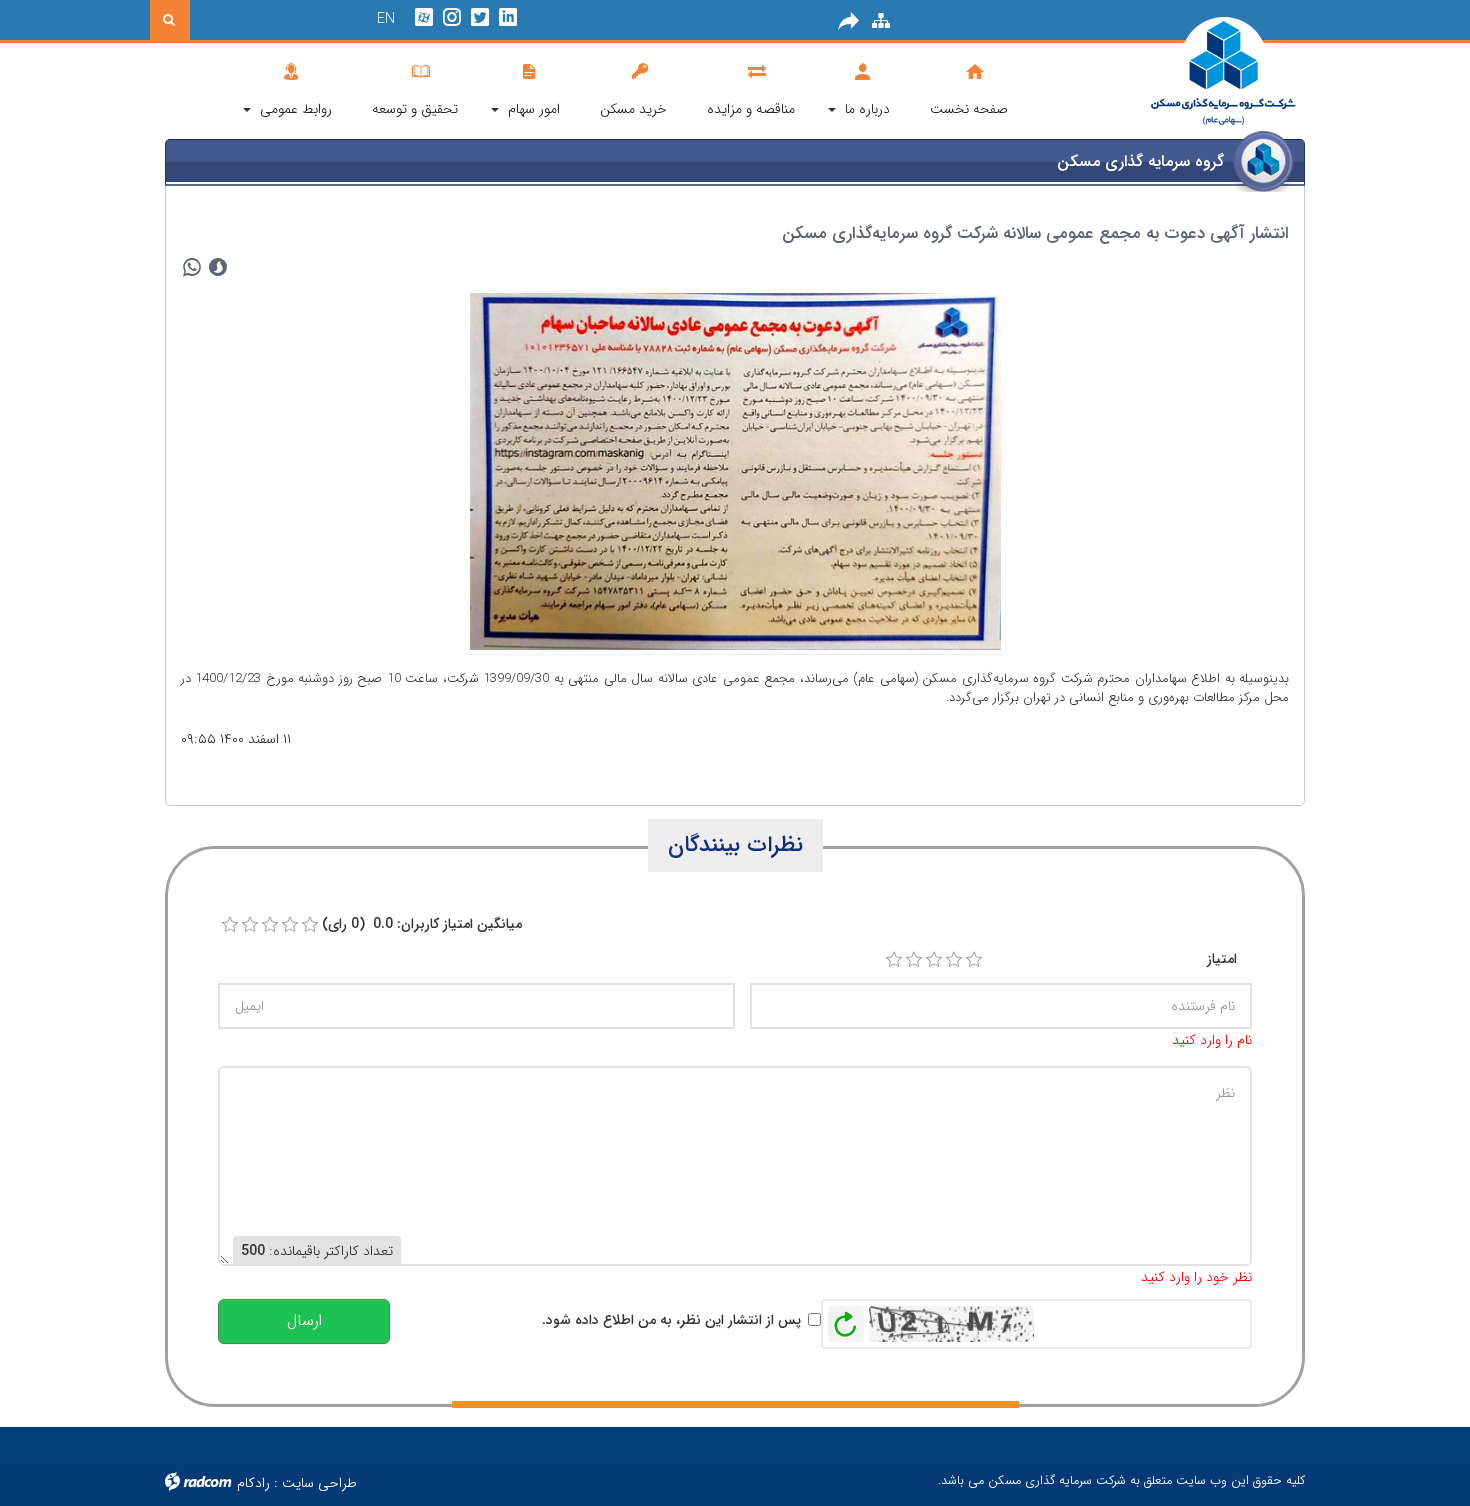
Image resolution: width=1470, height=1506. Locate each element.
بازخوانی (846, 1319)
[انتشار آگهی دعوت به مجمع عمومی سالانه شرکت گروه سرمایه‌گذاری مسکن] (735, 470)
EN (386, 19)
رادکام (253, 1483)
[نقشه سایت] (881, 21)
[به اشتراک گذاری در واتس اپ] (192, 268)
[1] (894, 960)
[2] (914, 960)
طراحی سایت (319, 1483)
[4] (954, 960)
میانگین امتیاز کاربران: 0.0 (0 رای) (422, 924)
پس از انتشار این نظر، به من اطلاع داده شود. (671, 1320)
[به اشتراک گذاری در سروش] (218, 268)
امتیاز (1222, 959)
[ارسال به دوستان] (849, 21)
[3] (934, 960)
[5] (974, 960)
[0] (230, 925)
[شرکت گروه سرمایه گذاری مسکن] (1174, 72)
